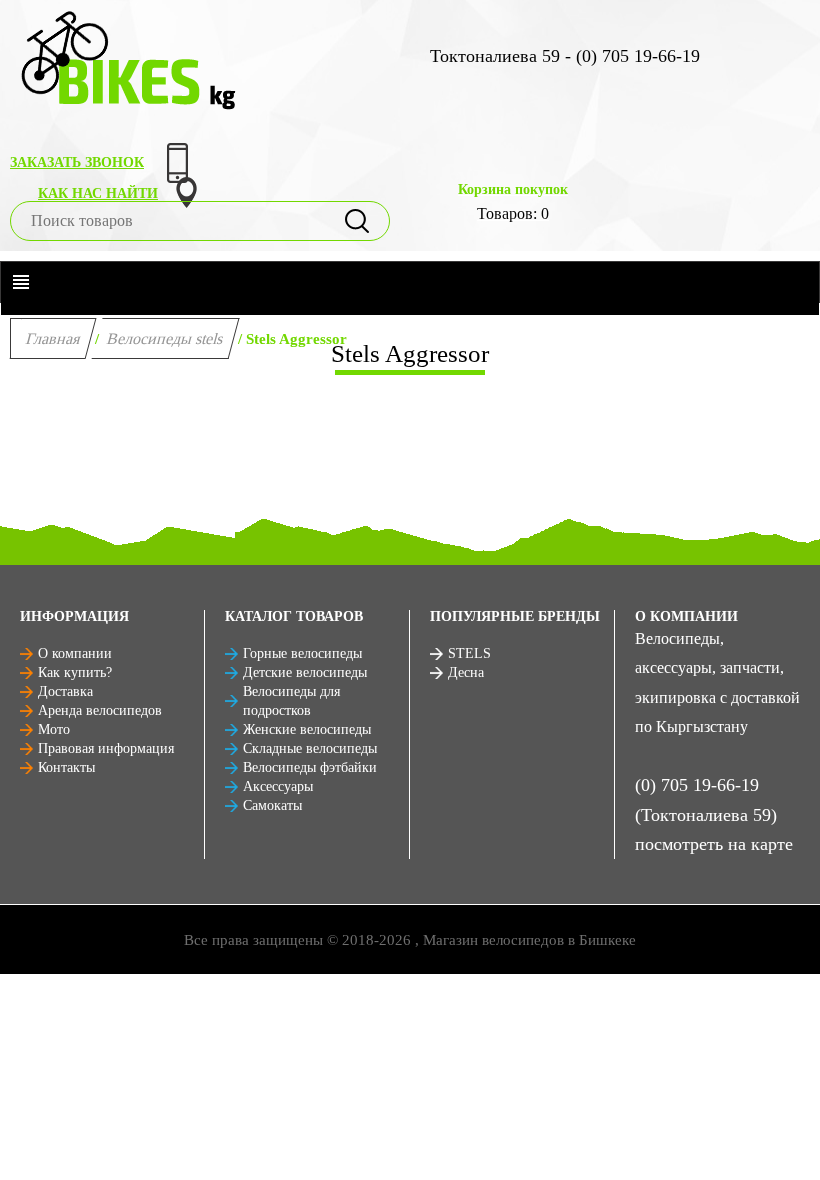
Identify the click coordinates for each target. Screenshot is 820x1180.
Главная (53, 338)
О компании (75, 653)
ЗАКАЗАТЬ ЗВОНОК (77, 162)
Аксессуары (278, 786)
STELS (469, 653)
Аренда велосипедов (100, 710)
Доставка (65, 691)
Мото (54, 729)
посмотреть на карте (714, 844)
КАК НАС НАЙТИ (98, 193)
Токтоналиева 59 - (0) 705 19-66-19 (565, 56)
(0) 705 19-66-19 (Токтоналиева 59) (706, 799)
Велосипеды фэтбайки (310, 767)
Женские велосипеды (307, 729)
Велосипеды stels (165, 338)
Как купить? (75, 672)
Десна (466, 672)
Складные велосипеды (310, 748)
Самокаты (272, 805)
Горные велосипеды (302, 653)
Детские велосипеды (305, 672)
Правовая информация (106, 748)
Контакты (66, 767)
